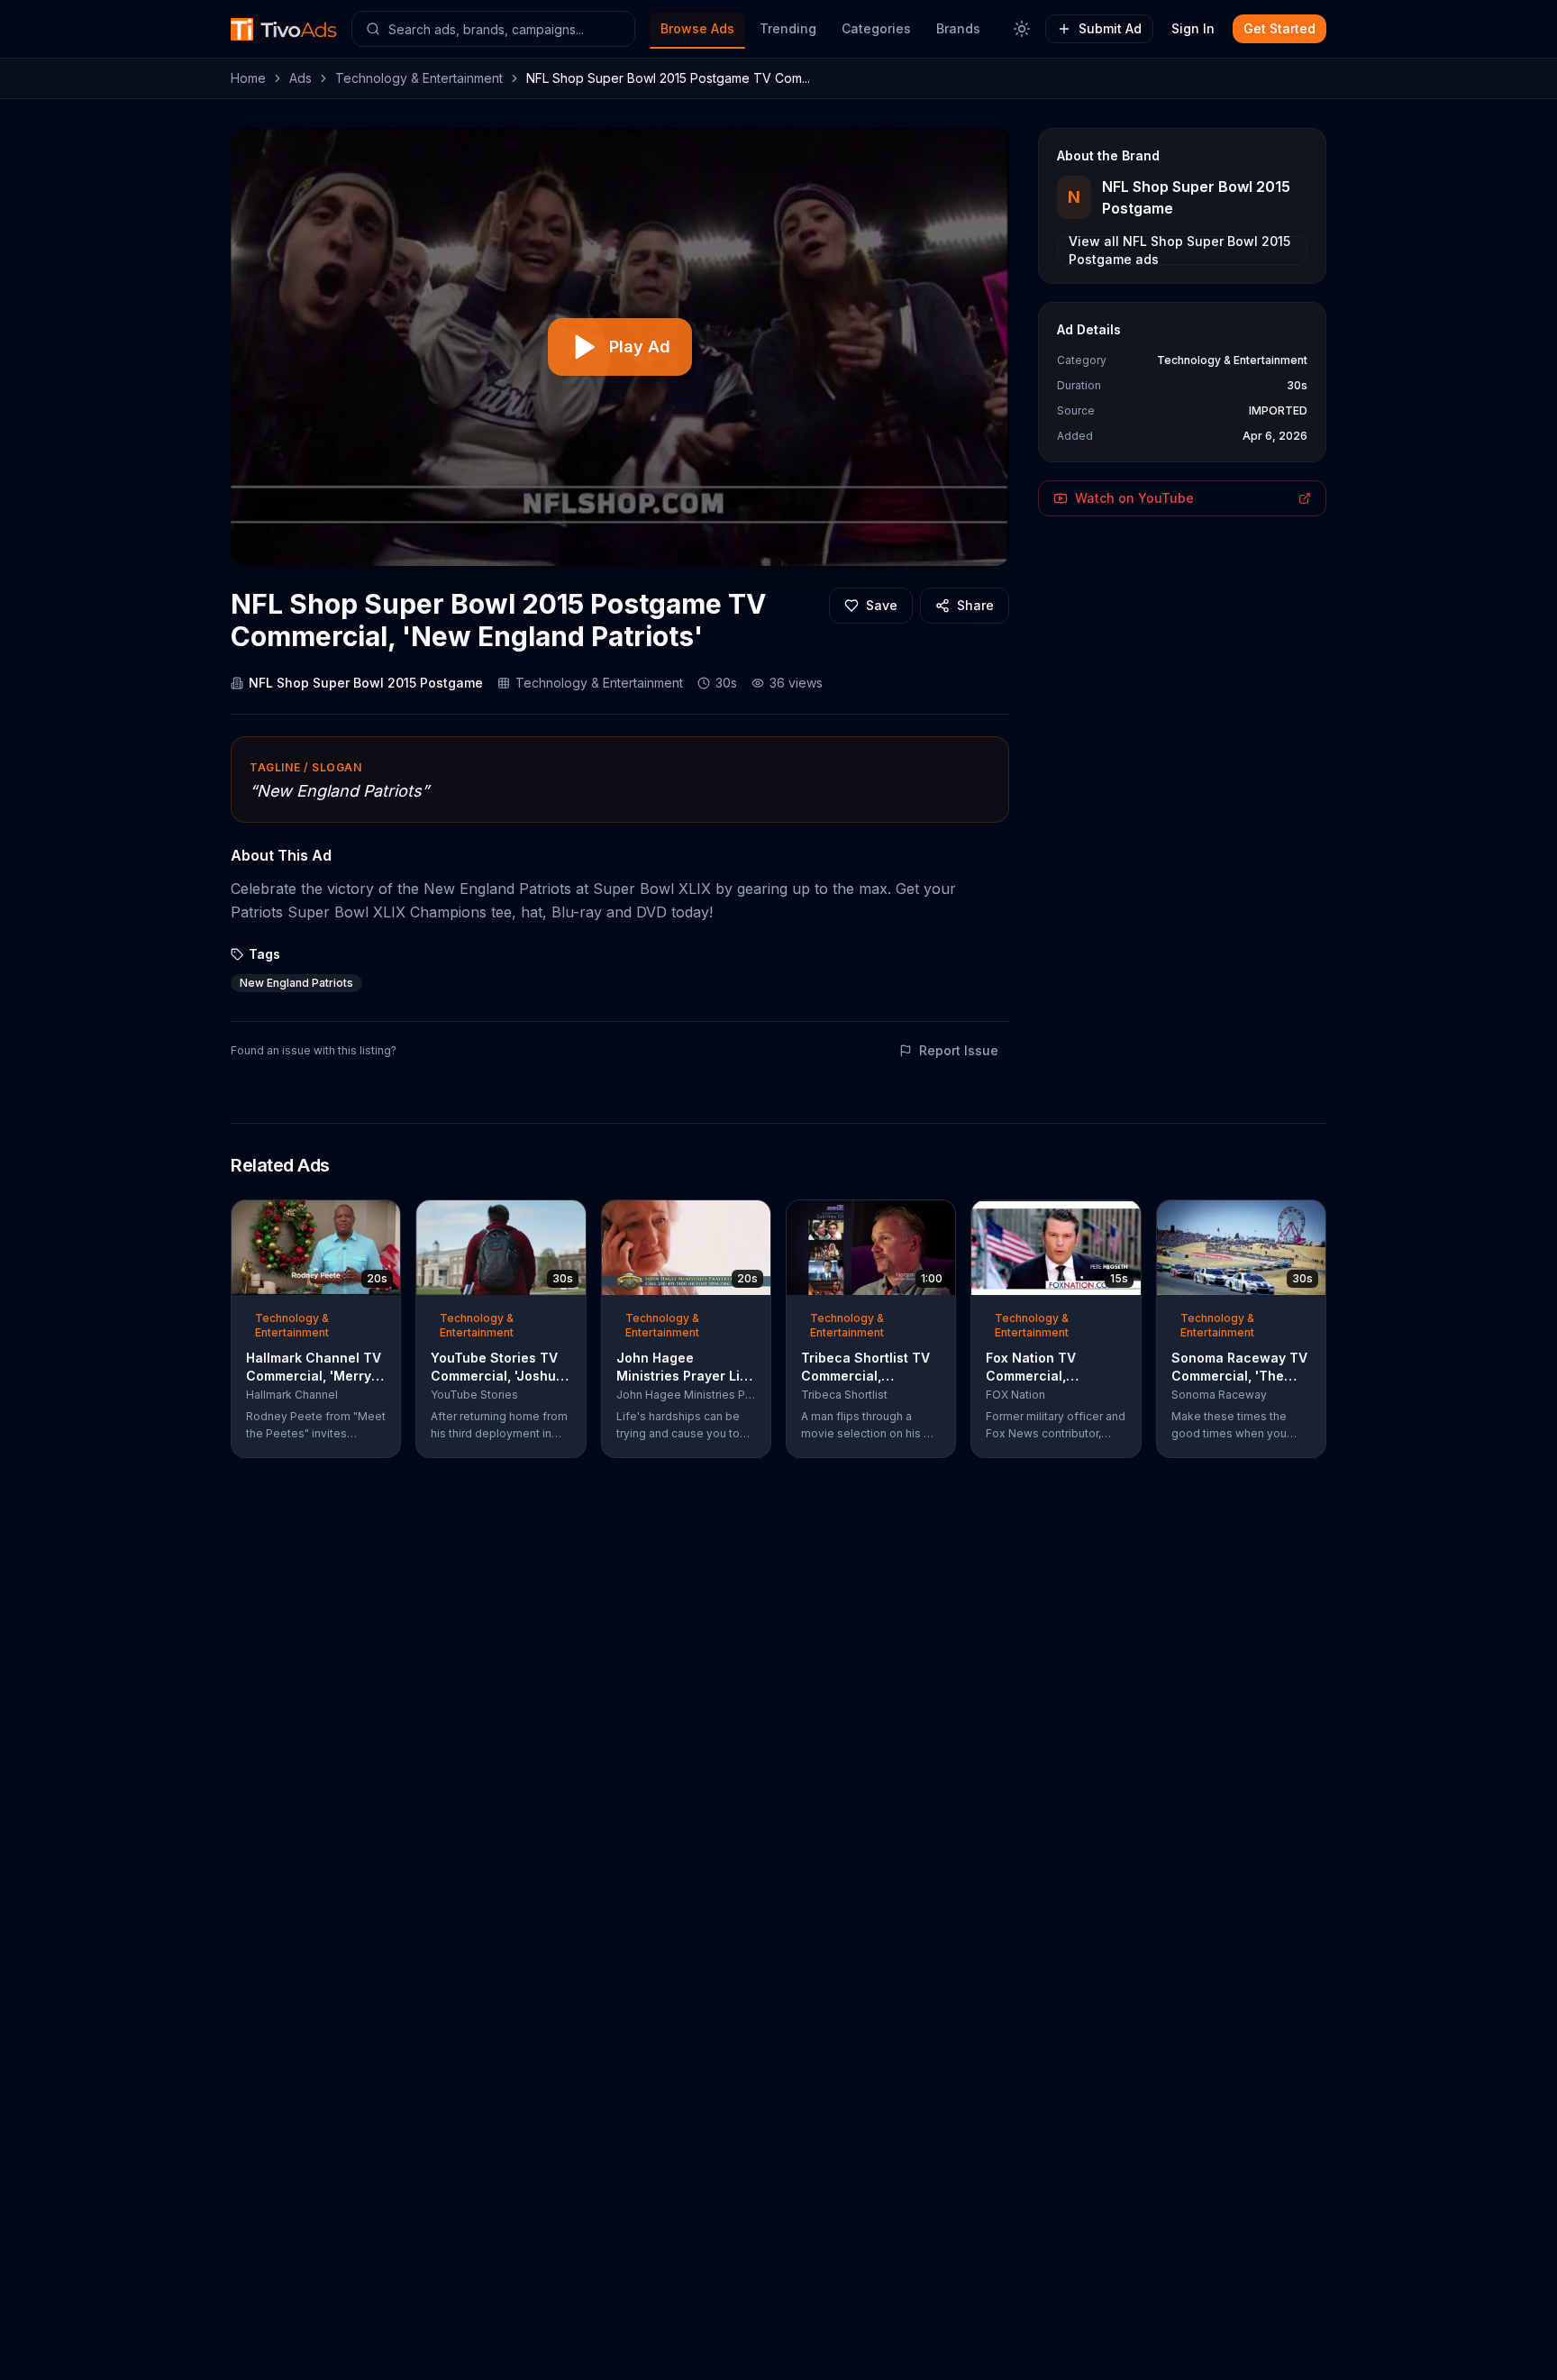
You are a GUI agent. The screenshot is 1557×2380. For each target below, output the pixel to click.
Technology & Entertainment (419, 78)
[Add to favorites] (354, 1219)
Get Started (1279, 28)
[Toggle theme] (1022, 29)
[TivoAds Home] (284, 29)
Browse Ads (697, 28)
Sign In (1193, 28)
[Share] (381, 1219)
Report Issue (959, 1050)
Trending (788, 28)
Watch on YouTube (1134, 498)
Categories (876, 28)
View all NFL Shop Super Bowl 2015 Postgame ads (1179, 251)
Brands (958, 28)
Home (248, 78)
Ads (300, 78)
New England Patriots (296, 983)
